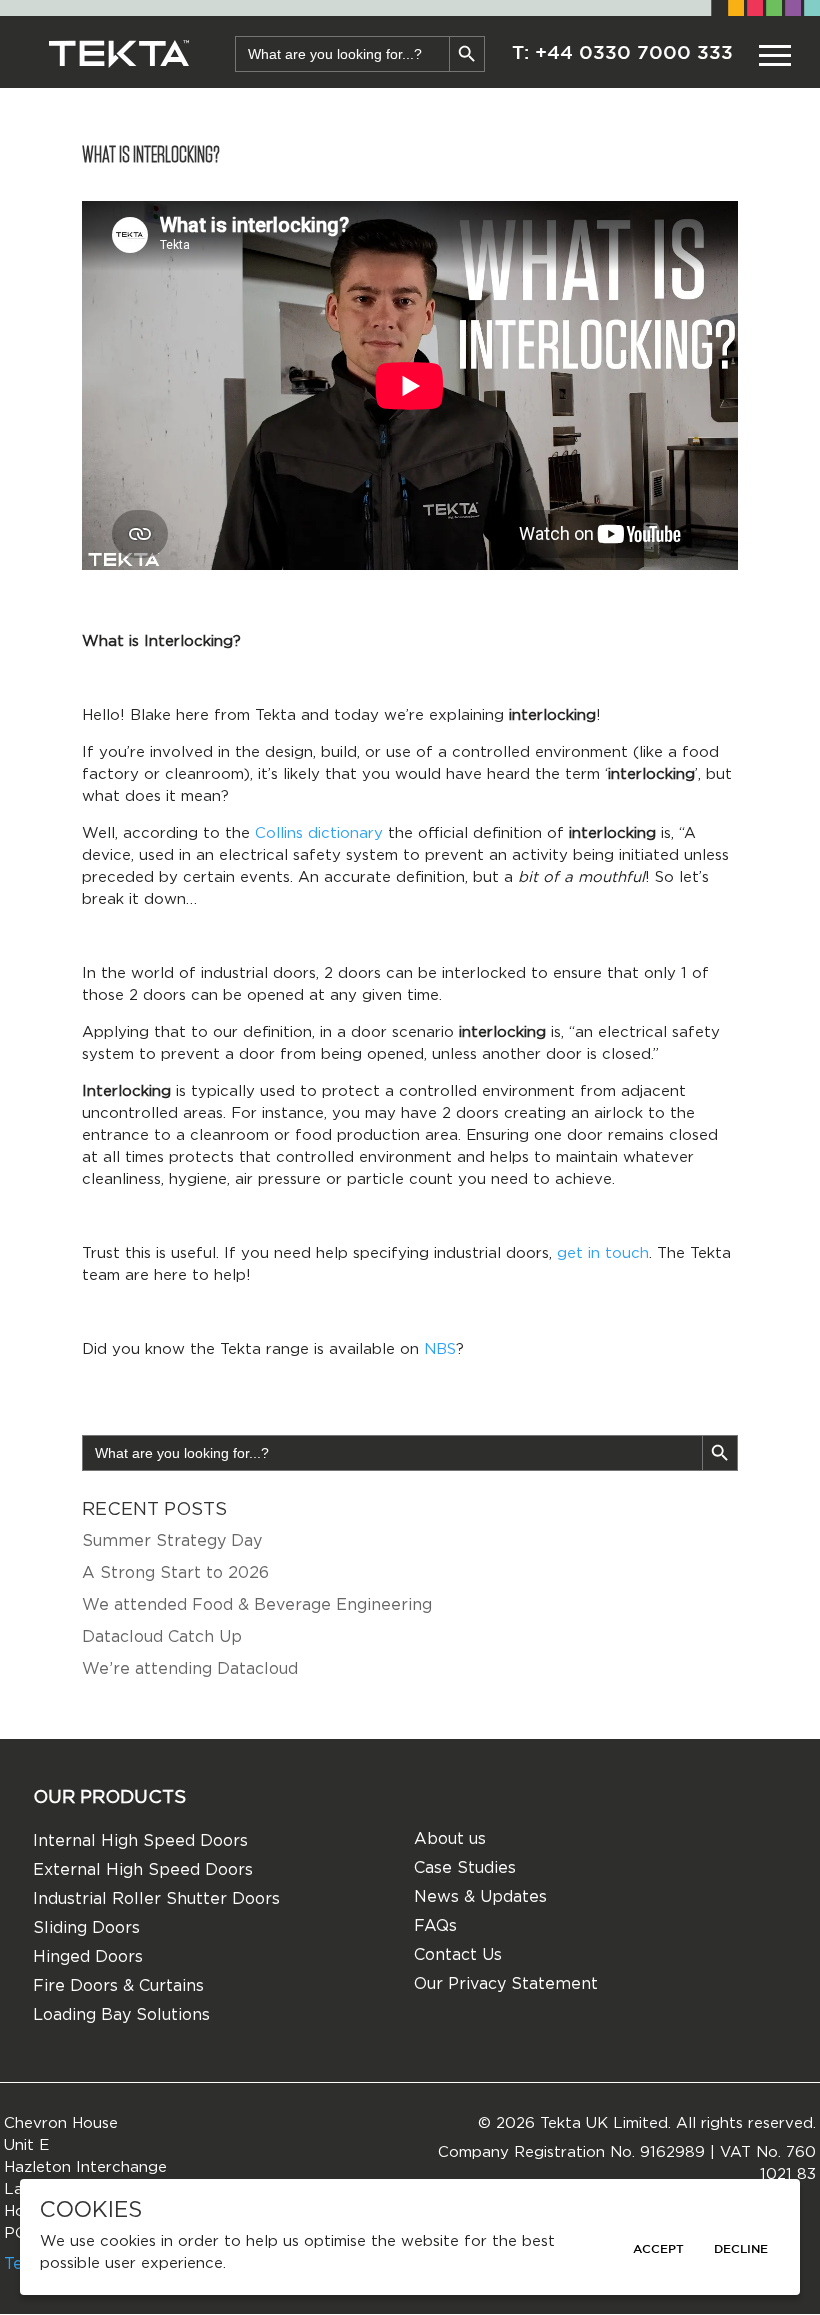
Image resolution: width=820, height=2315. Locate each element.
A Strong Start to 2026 (175, 1573)
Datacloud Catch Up (162, 1637)
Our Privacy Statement (506, 1984)
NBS (440, 1349)
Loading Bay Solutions (121, 2015)
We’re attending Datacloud (190, 1669)
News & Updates (480, 1897)
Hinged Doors (88, 1957)
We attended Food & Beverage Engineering (257, 1605)
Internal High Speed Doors (140, 1841)
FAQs (435, 1926)
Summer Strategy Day (172, 1541)
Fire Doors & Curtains (118, 1986)
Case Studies (465, 1868)
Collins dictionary (319, 833)
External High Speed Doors (143, 1870)
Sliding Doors (86, 1928)
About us (450, 1839)
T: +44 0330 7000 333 (622, 53)
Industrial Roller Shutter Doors (156, 1899)
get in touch (603, 1253)
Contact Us (458, 1955)
